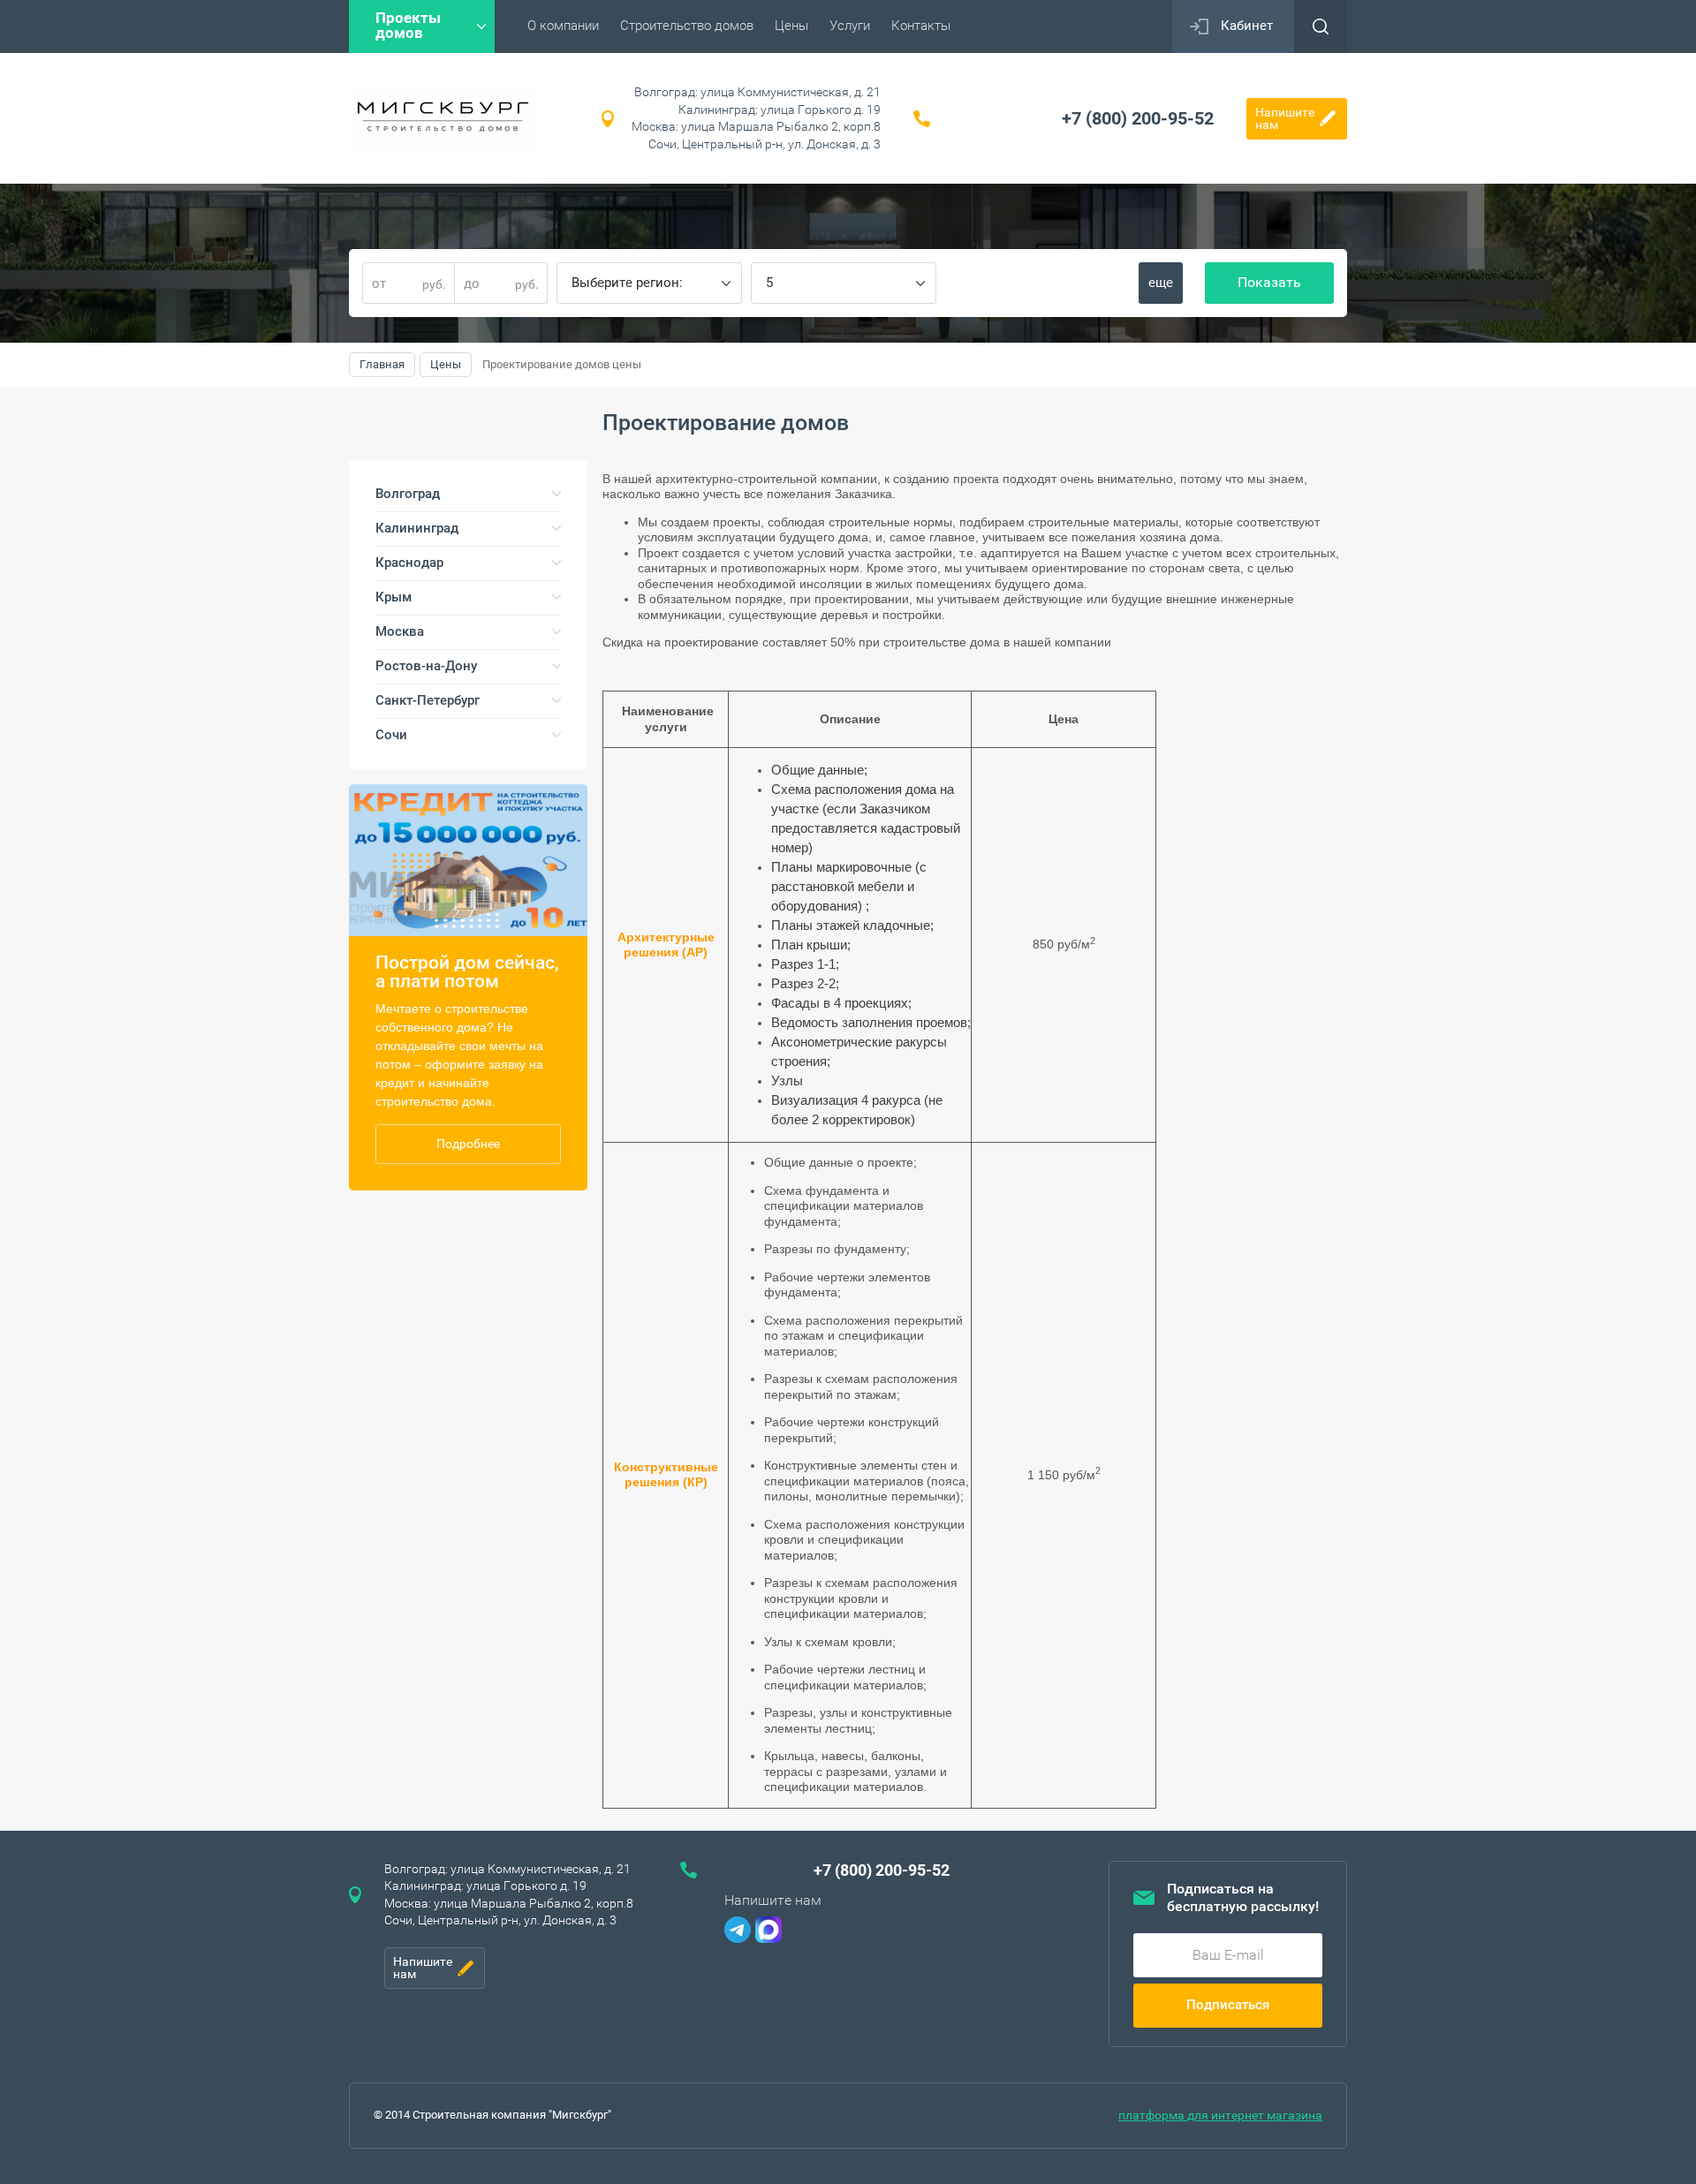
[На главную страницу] (443, 119)
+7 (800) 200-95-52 (1138, 118)
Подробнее (468, 1144)
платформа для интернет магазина (1220, 2115)
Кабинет (1247, 26)
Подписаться (1228, 2005)
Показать (1269, 282)
